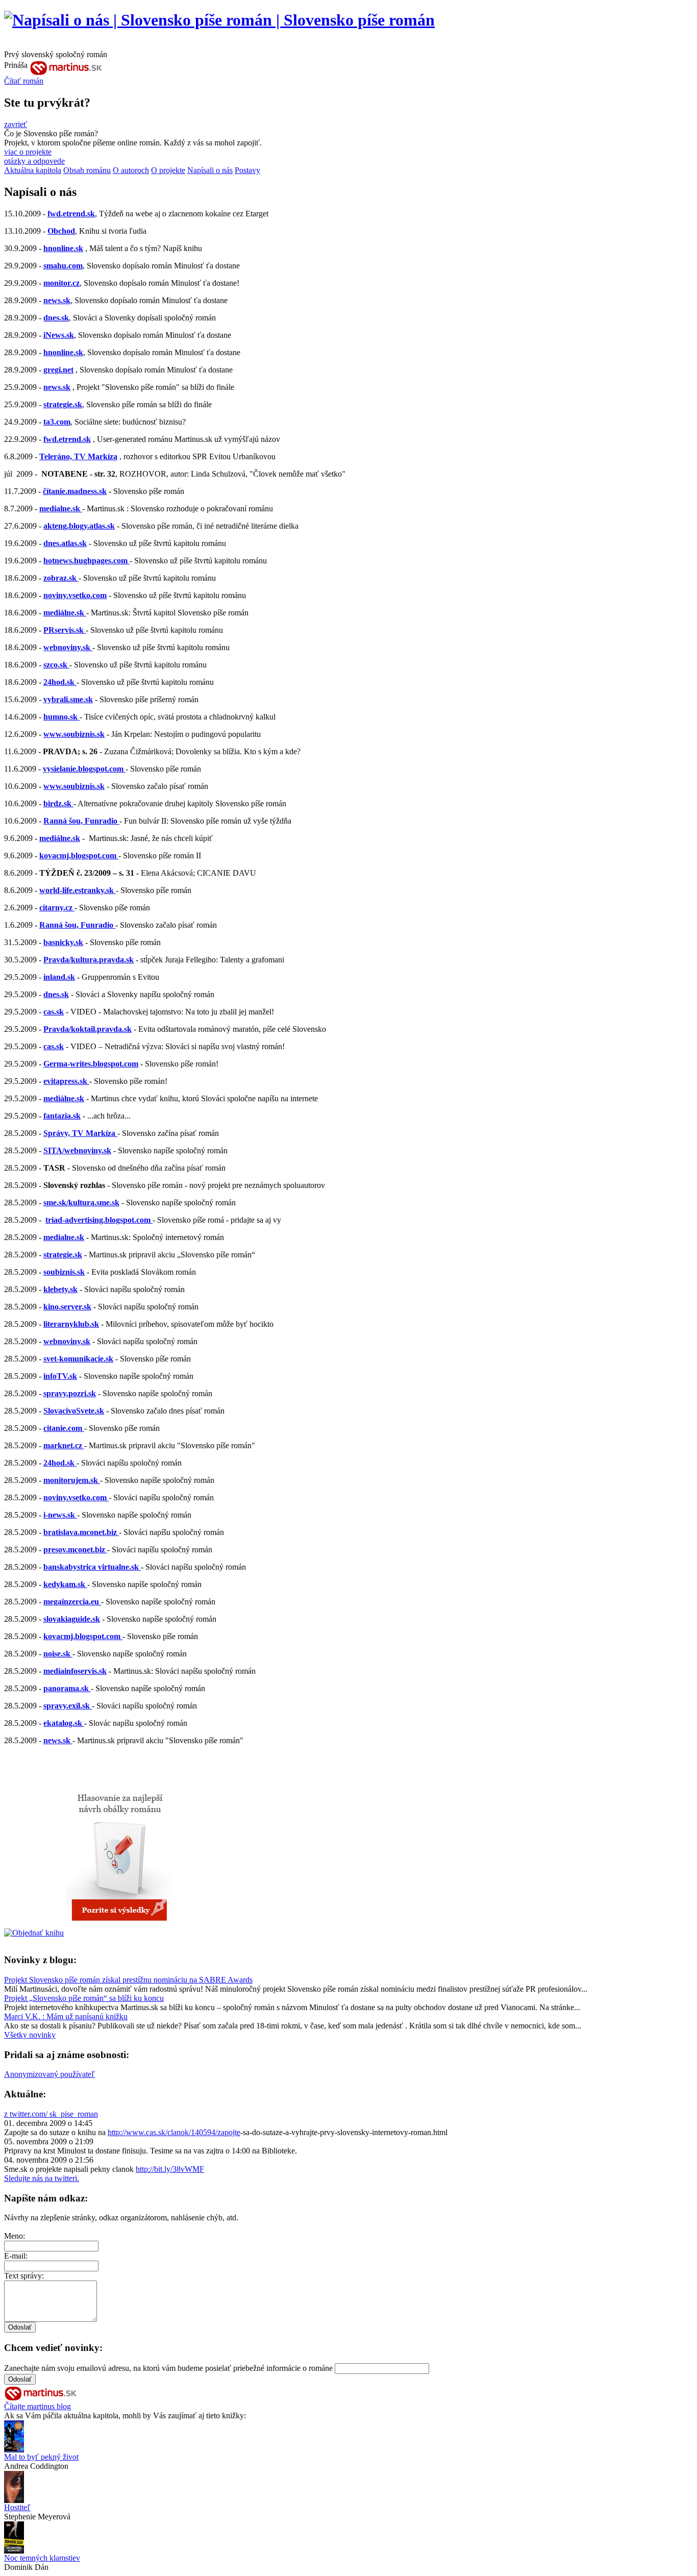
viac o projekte (28, 152)
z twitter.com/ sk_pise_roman (51, 2114)
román (24, 81)
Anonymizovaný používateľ (49, 2074)
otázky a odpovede (34, 161)
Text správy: (24, 2276)
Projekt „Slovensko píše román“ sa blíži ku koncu (84, 1998)
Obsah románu (87, 170)
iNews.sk (59, 335)
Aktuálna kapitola (33, 170)
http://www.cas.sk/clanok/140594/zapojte (174, 2132)
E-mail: (16, 2256)
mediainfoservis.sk (75, 1671)
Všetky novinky (30, 2035)
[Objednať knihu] (34, 1933)
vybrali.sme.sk (68, 699)
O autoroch (131, 170)
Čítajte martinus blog (38, 2406)
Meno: (15, 2236)
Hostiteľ (17, 2507)
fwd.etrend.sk (71, 214)
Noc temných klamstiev (42, 2558)
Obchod (61, 231)
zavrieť (16, 124)
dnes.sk (56, 318)
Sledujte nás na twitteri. (42, 2178)
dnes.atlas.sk (65, 543)
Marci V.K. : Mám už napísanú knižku (66, 2016)
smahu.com (63, 266)
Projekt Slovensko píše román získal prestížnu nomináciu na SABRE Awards (128, 1980)
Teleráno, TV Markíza (78, 456)
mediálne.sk (60, 838)
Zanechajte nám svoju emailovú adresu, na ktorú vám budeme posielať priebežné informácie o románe (168, 2368)
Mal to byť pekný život (41, 2457)
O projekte (168, 170)
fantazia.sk (62, 1116)
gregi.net (58, 370)
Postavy (247, 170)
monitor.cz (61, 283)
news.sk (57, 300)
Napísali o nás (210, 170)
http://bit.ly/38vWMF (170, 2169)
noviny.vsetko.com (75, 595)
